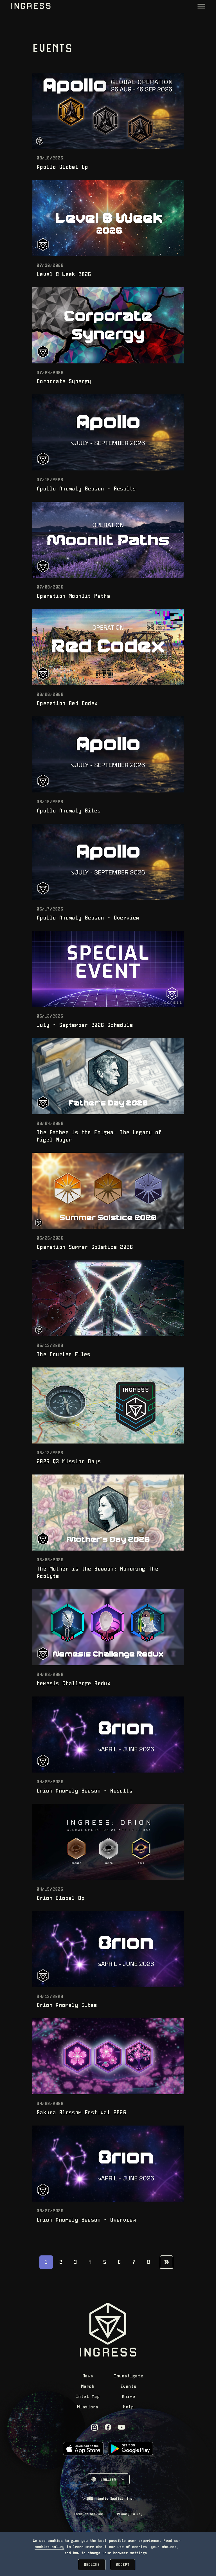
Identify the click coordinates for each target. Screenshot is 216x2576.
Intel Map (88, 2397)
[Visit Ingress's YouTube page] (121, 2427)
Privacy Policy (130, 2514)
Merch (88, 2387)
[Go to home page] (31, 6)
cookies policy (49, 2547)
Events (128, 2387)
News (88, 2376)
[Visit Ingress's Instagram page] (94, 2427)
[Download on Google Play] (130, 2449)
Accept (123, 2565)
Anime (129, 2397)
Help (128, 2407)
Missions (88, 2407)
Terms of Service (88, 2514)
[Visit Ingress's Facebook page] (108, 2427)
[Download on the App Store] (83, 2449)
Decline (92, 2565)
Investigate (128, 2376)
